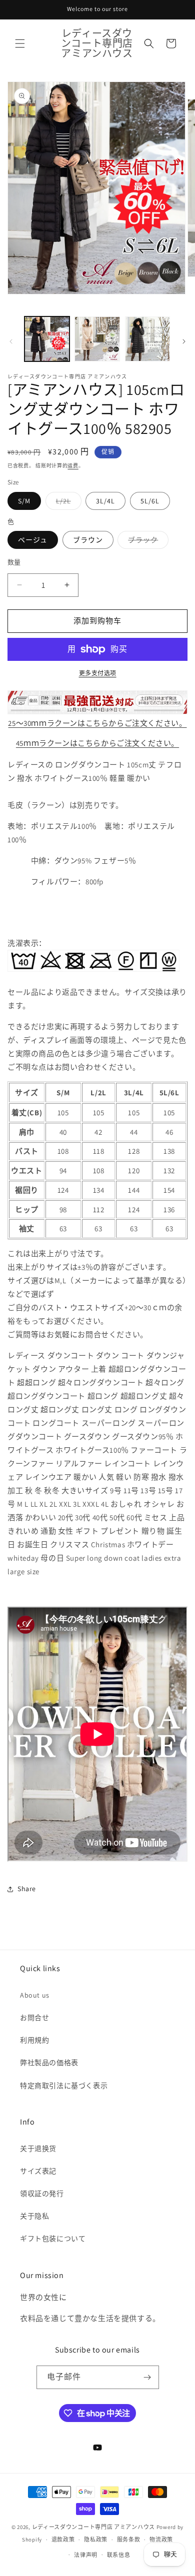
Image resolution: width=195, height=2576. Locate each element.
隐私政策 (96, 2540)
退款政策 (63, 2540)
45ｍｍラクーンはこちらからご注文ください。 (97, 743)
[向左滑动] (11, 341)
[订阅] (147, 2377)
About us (35, 1995)
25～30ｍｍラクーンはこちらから (97, 723)
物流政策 (161, 2540)
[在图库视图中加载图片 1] (47, 339)
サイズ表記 (38, 2171)
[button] (20, 43)
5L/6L (150, 501)
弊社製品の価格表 (49, 2063)
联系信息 (119, 2555)
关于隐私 (34, 2216)
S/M (24, 501)
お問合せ (34, 2018)
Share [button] (27, 1889)
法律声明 (86, 2555)
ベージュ (33, 540)
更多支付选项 (98, 673)
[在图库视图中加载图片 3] (147, 339)
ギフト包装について (53, 2239)
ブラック (146, 542)
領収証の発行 (42, 2194)
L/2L (67, 503)
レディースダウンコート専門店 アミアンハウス (93, 2527)
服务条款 (129, 2540)
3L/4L (105, 501)
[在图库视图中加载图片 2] (97, 339)
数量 (14, 562)
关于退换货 (38, 2149)
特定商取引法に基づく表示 (64, 2086)
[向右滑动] (184, 341)
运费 (73, 466)
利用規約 (34, 2040)
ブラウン (88, 540)
